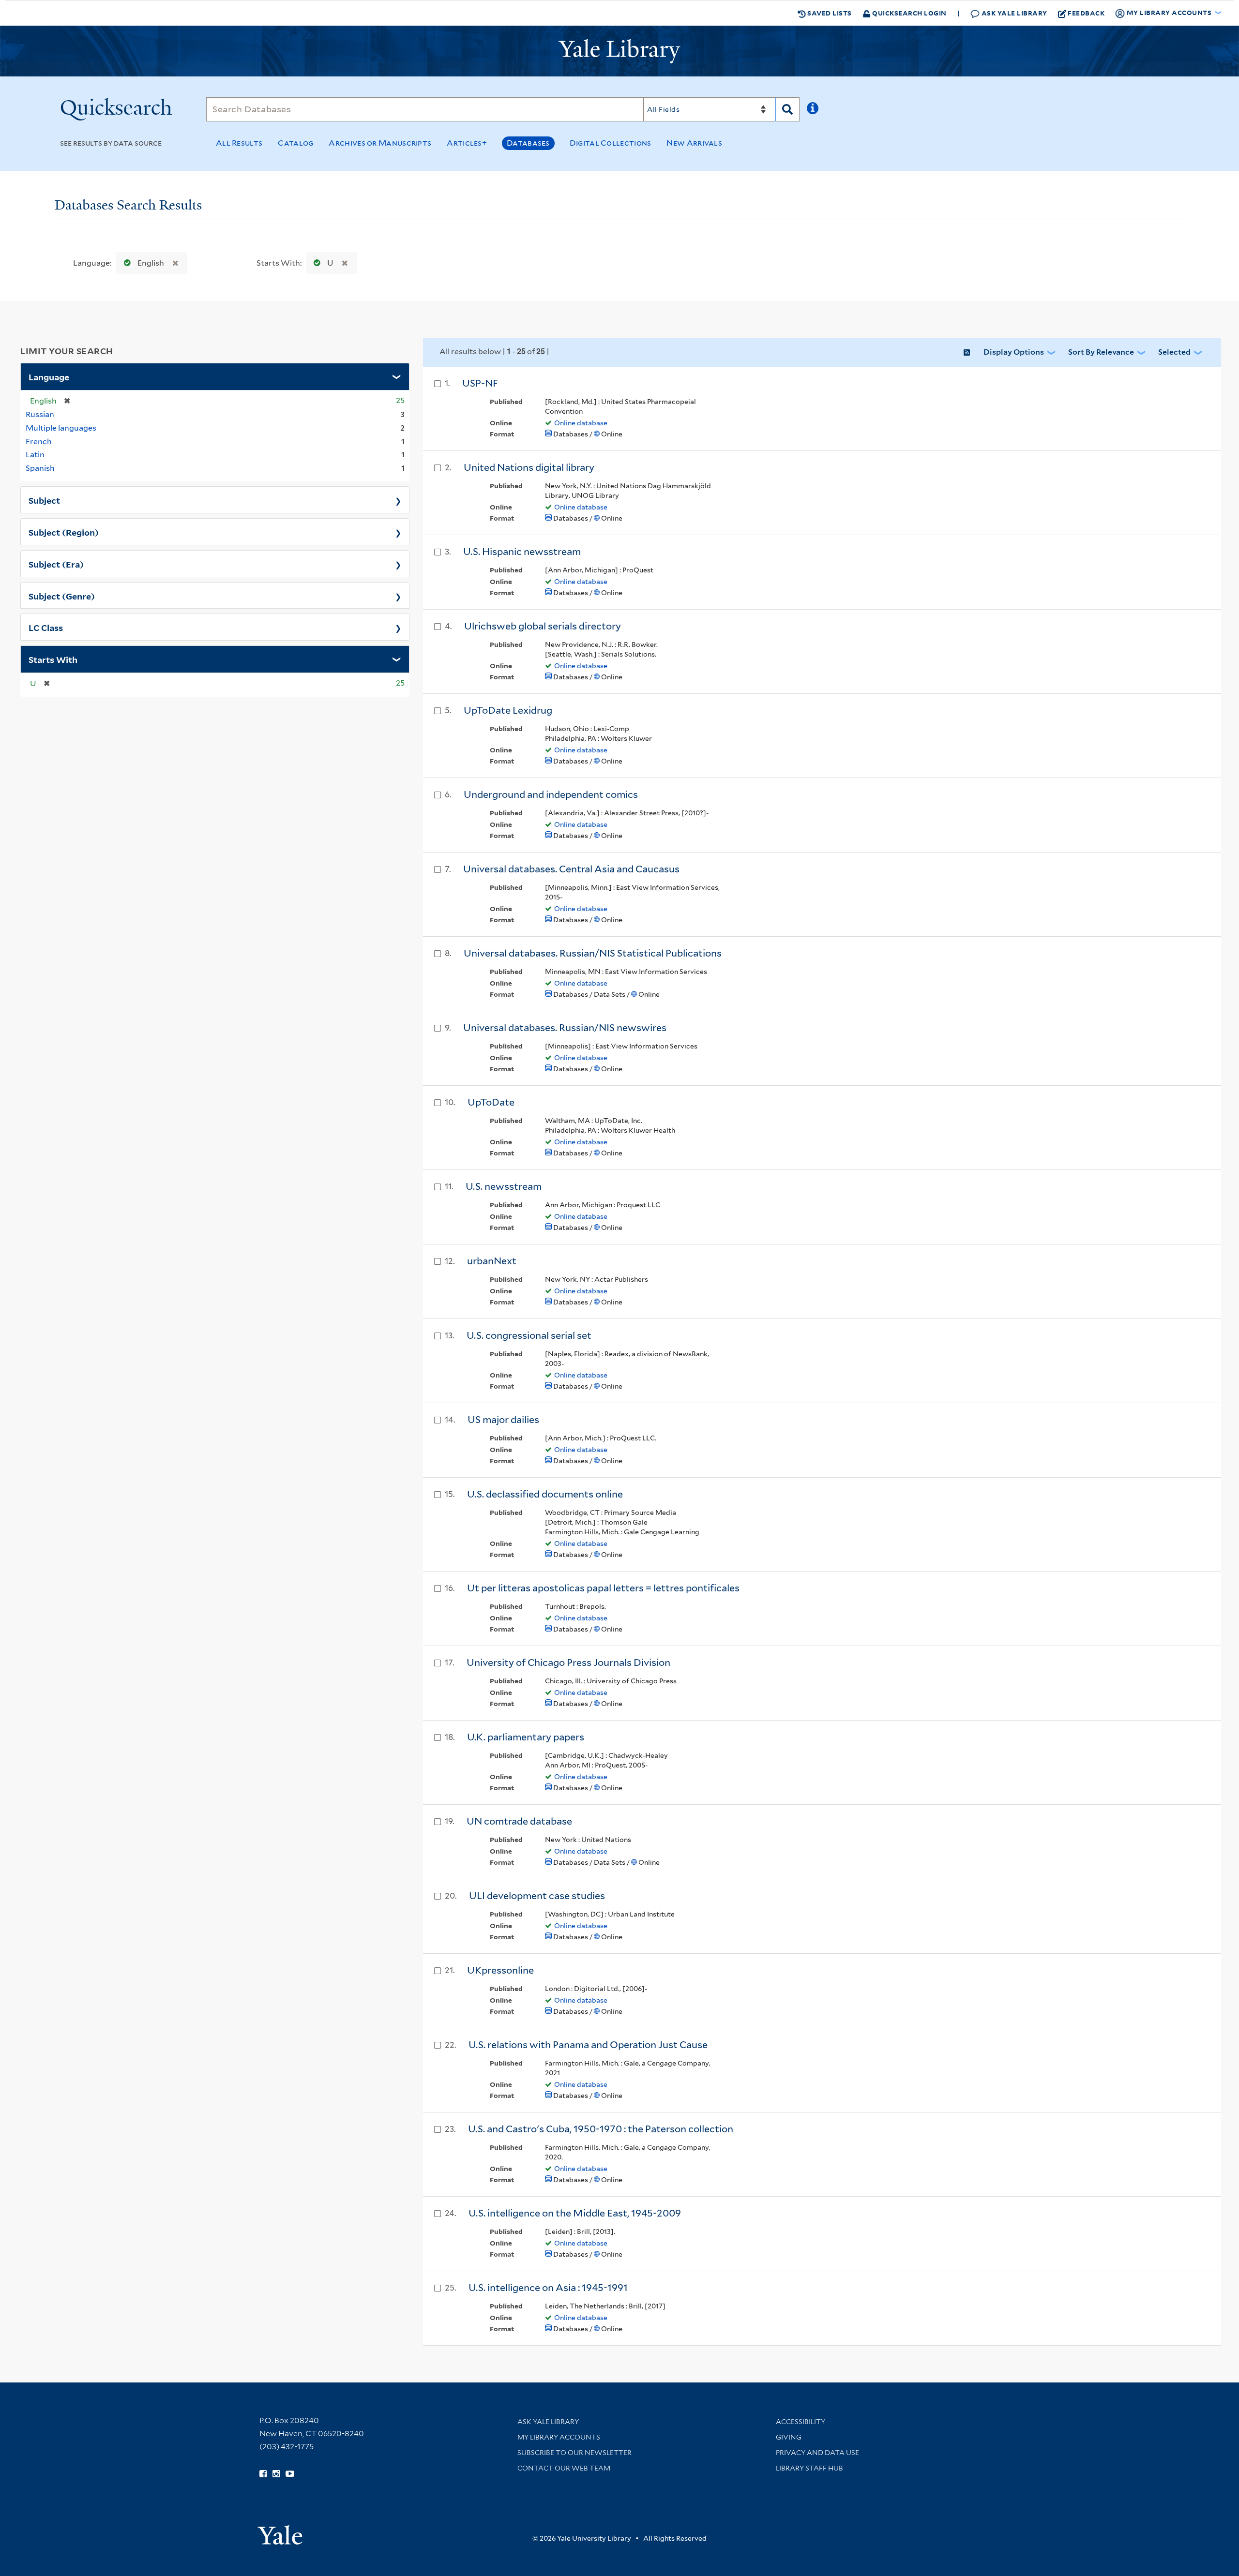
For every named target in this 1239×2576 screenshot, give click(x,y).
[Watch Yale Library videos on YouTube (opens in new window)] (290, 2474)
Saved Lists (829, 13)
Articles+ (467, 143)
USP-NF (480, 383)
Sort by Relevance (1101, 352)
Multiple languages (61, 428)
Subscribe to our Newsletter (574, 2453)
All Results (239, 143)
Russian (40, 414)
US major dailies (503, 1420)
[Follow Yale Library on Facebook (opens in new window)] (263, 2474)
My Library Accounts (559, 2437)
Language (49, 376)
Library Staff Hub (809, 2468)
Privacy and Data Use (817, 2453)
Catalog (295, 143)
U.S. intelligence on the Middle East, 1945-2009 (575, 2213)
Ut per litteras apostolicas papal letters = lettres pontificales (603, 1588)
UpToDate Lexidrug (508, 710)
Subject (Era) (56, 564)
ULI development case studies (537, 1896)
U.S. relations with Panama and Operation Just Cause (588, 2045)
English (151, 263)
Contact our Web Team (564, 2468)
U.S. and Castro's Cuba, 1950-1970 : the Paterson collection (601, 2129)
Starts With (53, 659)
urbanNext (492, 1261)
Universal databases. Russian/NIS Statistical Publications (593, 953)
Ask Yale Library (1013, 13)
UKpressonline (500, 1970)
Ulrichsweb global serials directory (543, 626)
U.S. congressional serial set (529, 1335)
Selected (1174, 352)
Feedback (1086, 13)
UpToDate (491, 1102)
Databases (528, 143)
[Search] (787, 109)
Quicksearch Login (909, 13)
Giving (789, 2437)
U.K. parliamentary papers (526, 1737)
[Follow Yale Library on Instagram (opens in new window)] (276, 2474)
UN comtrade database (519, 1821)
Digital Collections (611, 143)
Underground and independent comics (551, 794)
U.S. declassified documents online (545, 1494)
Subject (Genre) (62, 596)
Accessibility (801, 2422)
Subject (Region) (64, 532)
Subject (44, 500)
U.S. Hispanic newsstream (522, 552)
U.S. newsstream (504, 1186)
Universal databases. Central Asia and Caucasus (571, 869)
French (39, 442)
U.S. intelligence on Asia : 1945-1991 (548, 2288)
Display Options (1014, 352)
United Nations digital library (529, 467)
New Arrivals (694, 143)
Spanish (40, 468)
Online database (581, 423)
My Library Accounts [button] (1169, 12)
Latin (35, 455)
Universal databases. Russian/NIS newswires (565, 1028)
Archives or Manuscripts (380, 143)
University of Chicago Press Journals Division (568, 1662)
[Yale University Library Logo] (619, 51)
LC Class (46, 627)
